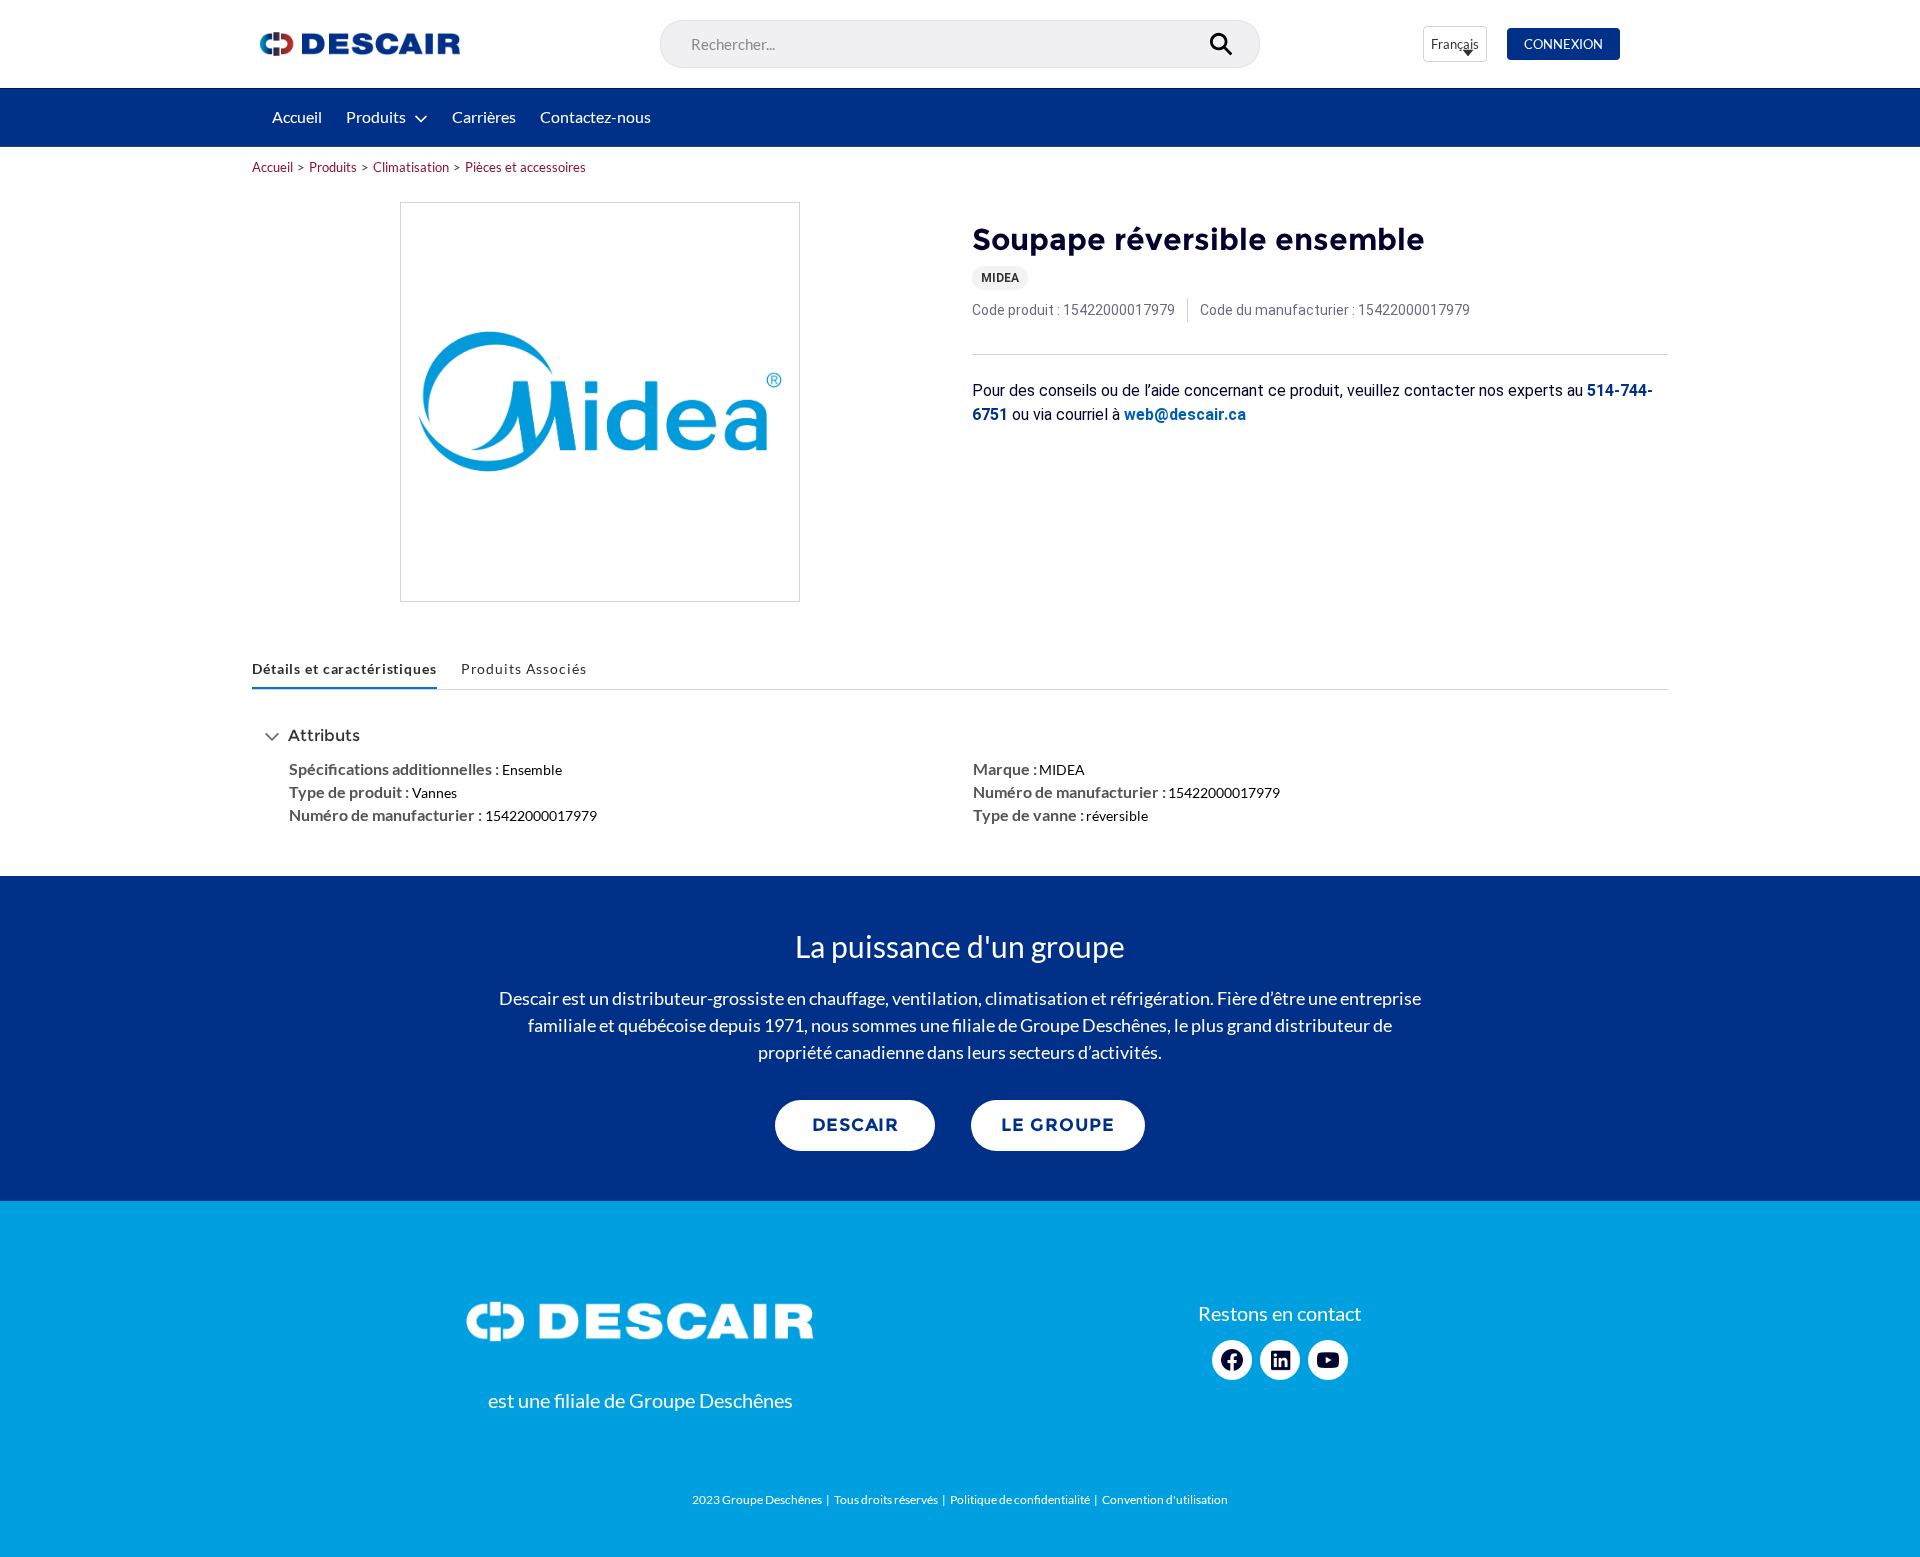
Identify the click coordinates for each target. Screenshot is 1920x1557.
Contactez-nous (595, 117)
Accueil (297, 117)
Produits (376, 117)
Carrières (484, 117)
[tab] (344, 669)
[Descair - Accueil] (360, 44)
